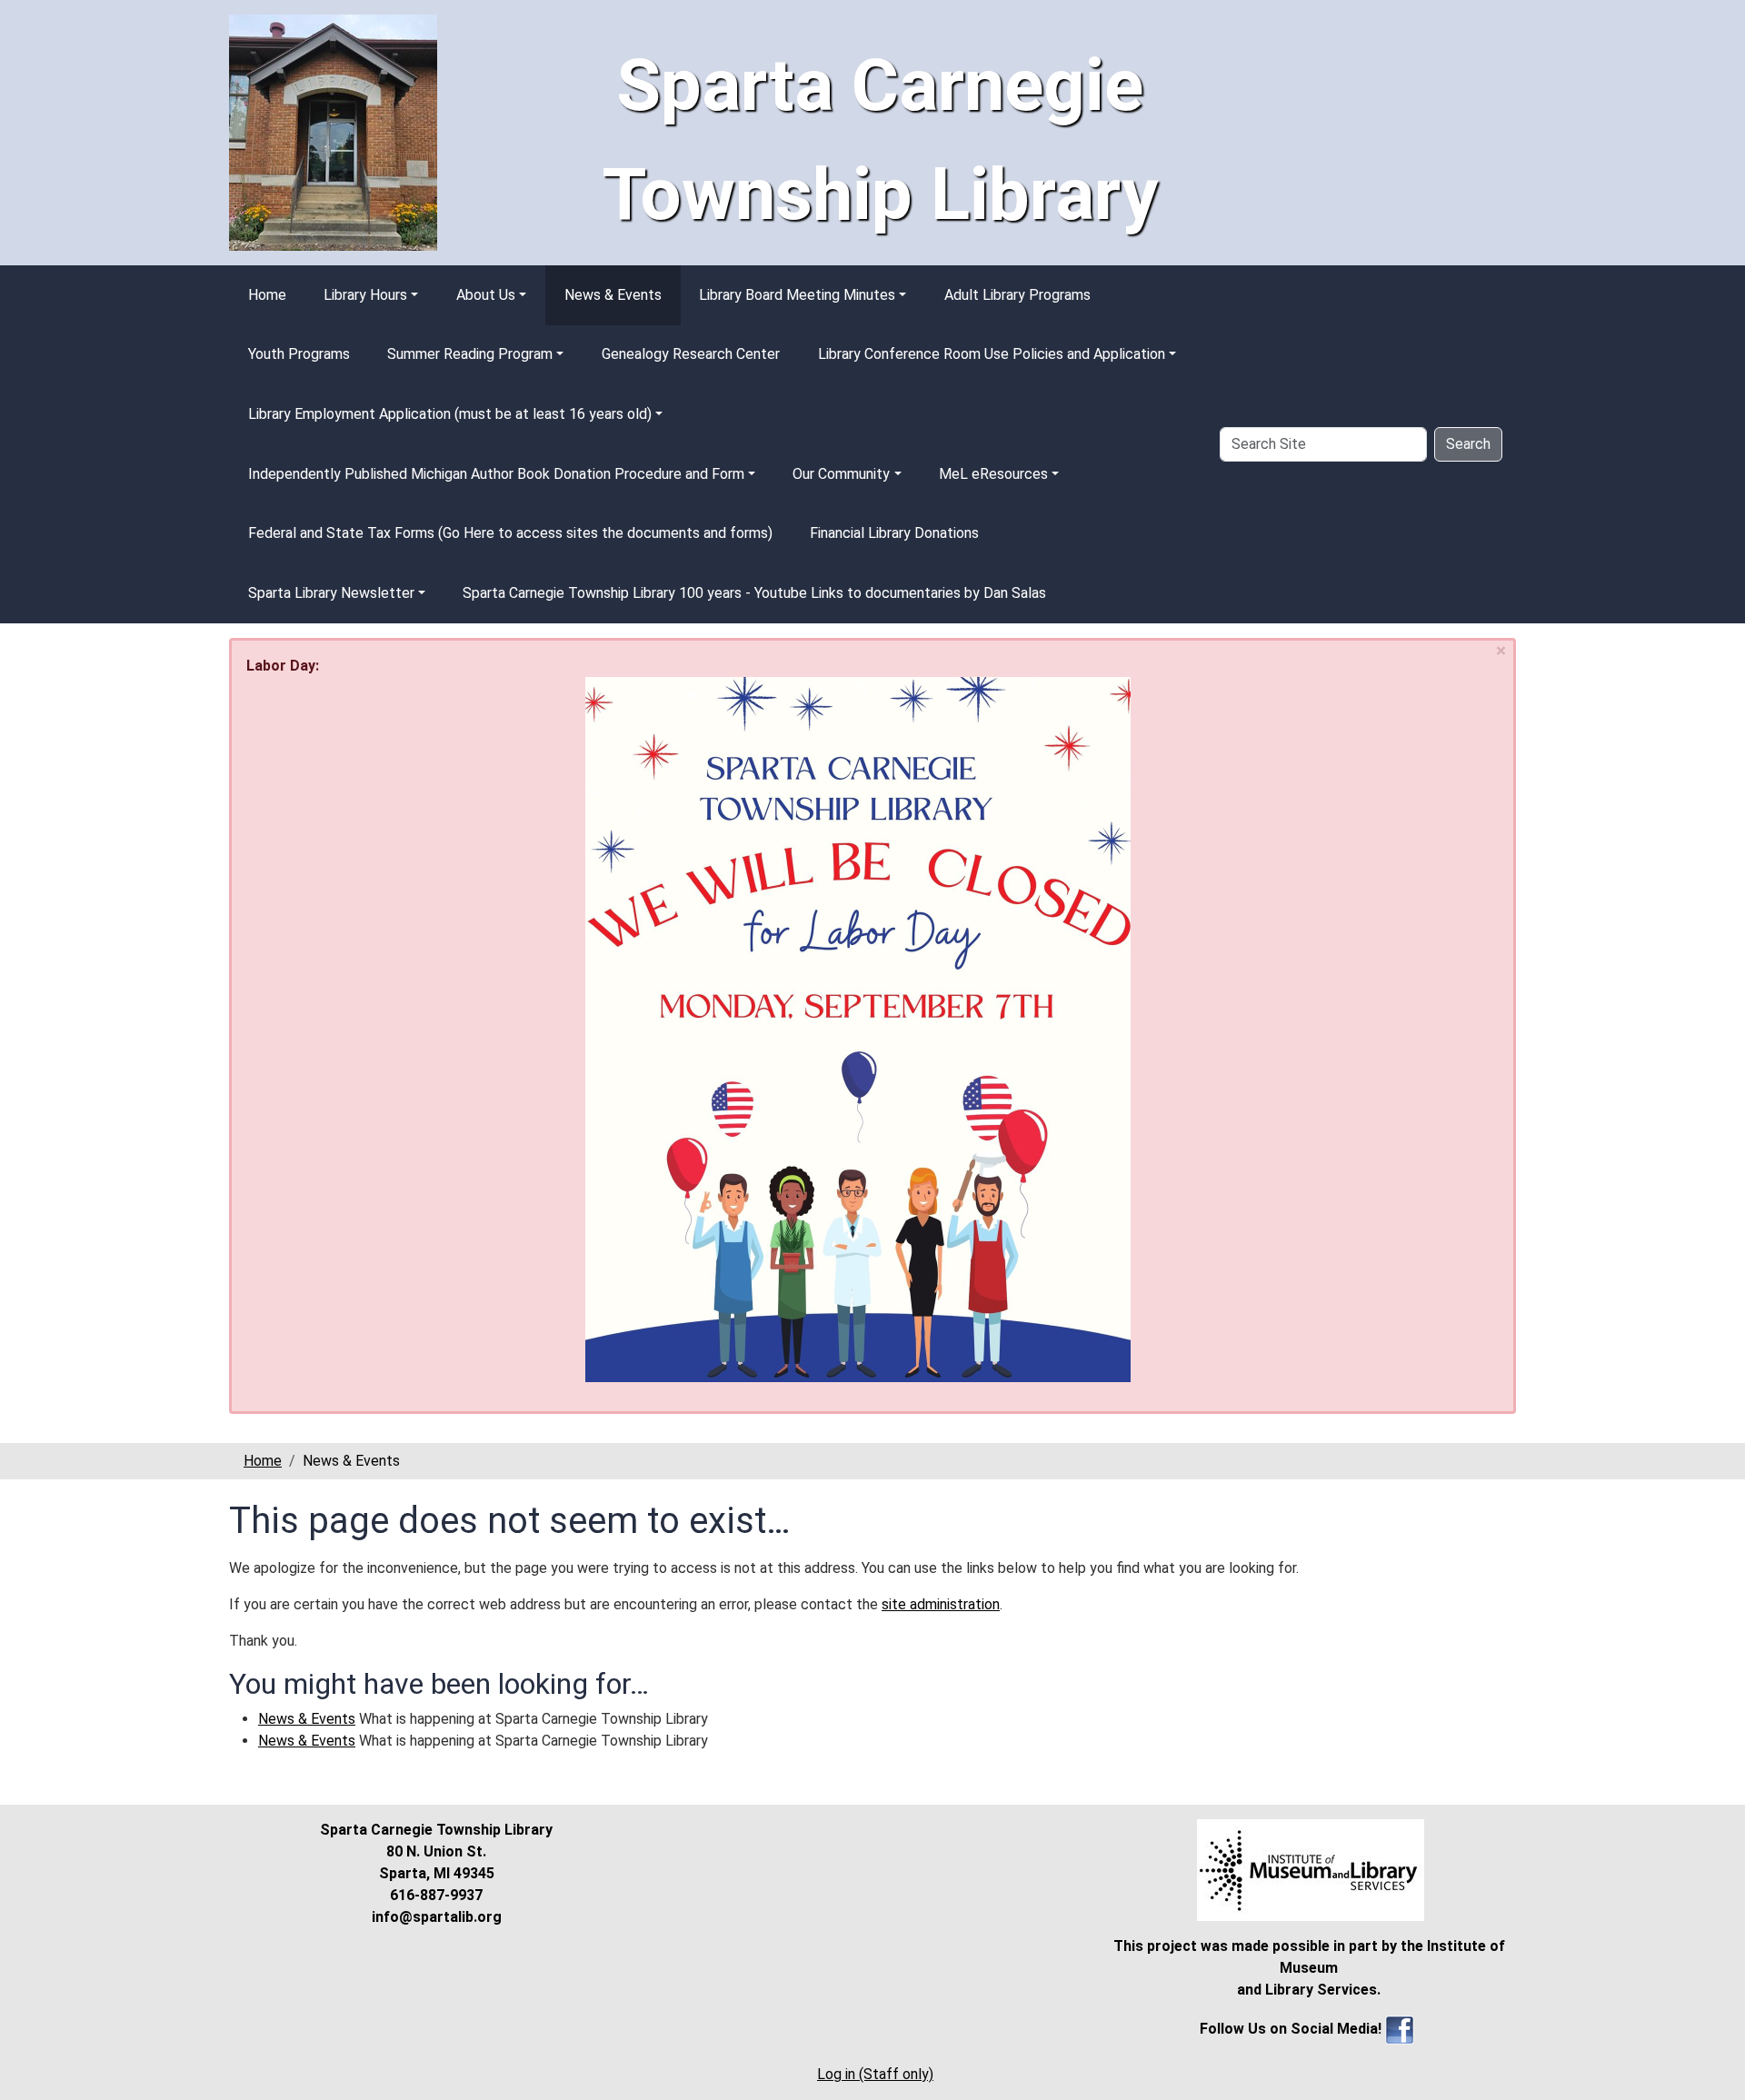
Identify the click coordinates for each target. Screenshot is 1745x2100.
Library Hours (365, 295)
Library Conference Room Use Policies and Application (992, 354)
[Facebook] (1400, 2029)
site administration (941, 1604)
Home (267, 295)
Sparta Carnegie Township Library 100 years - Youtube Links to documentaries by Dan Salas (754, 593)
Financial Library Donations (894, 533)
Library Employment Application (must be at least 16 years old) (450, 414)
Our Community (841, 474)
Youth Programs (299, 354)
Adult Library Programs (1017, 295)
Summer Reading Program (470, 354)
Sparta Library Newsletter (331, 593)
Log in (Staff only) (875, 2074)
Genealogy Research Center (691, 354)
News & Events (613, 295)
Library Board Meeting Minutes (797, 295)
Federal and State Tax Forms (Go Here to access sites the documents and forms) (510, 533)
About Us (486, 295)
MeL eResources (993, 474)
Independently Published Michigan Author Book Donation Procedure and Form (496, 474)
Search (1468, 444)
